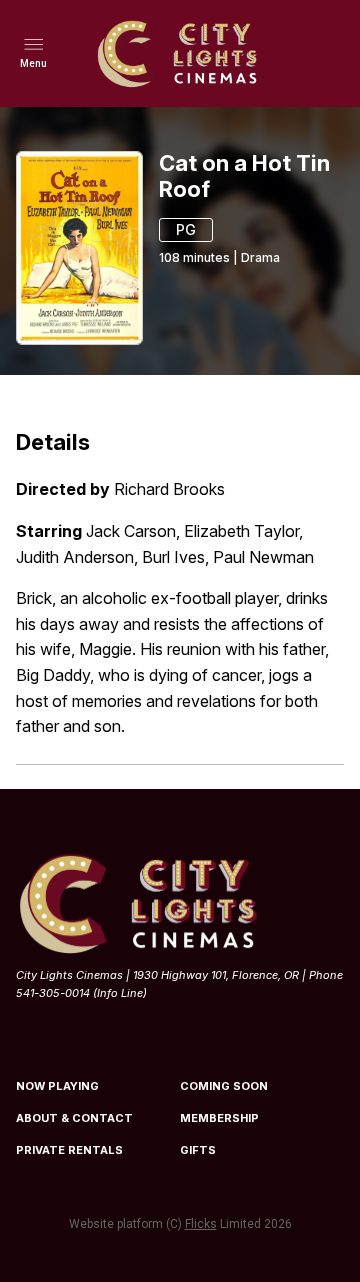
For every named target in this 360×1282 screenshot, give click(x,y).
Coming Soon (224, 1086)
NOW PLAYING (57, 1086)
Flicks (201, 1224)
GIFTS (198, 1150)
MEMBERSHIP (219, 1118)
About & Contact (74, 1118)
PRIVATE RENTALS (69, 1150)
